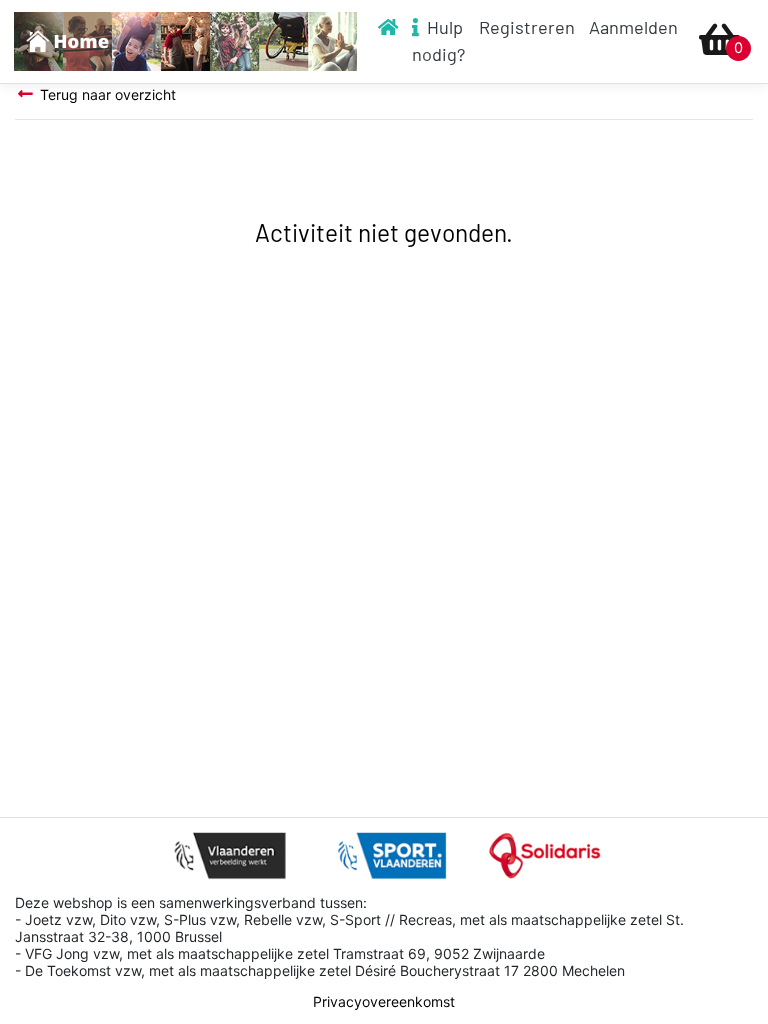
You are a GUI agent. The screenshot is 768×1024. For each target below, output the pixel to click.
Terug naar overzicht (106, 94)
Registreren (527, 27)
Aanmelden (633, 27)
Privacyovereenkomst (384, 1001)
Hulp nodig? (438, 40)
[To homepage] (185, 41)
